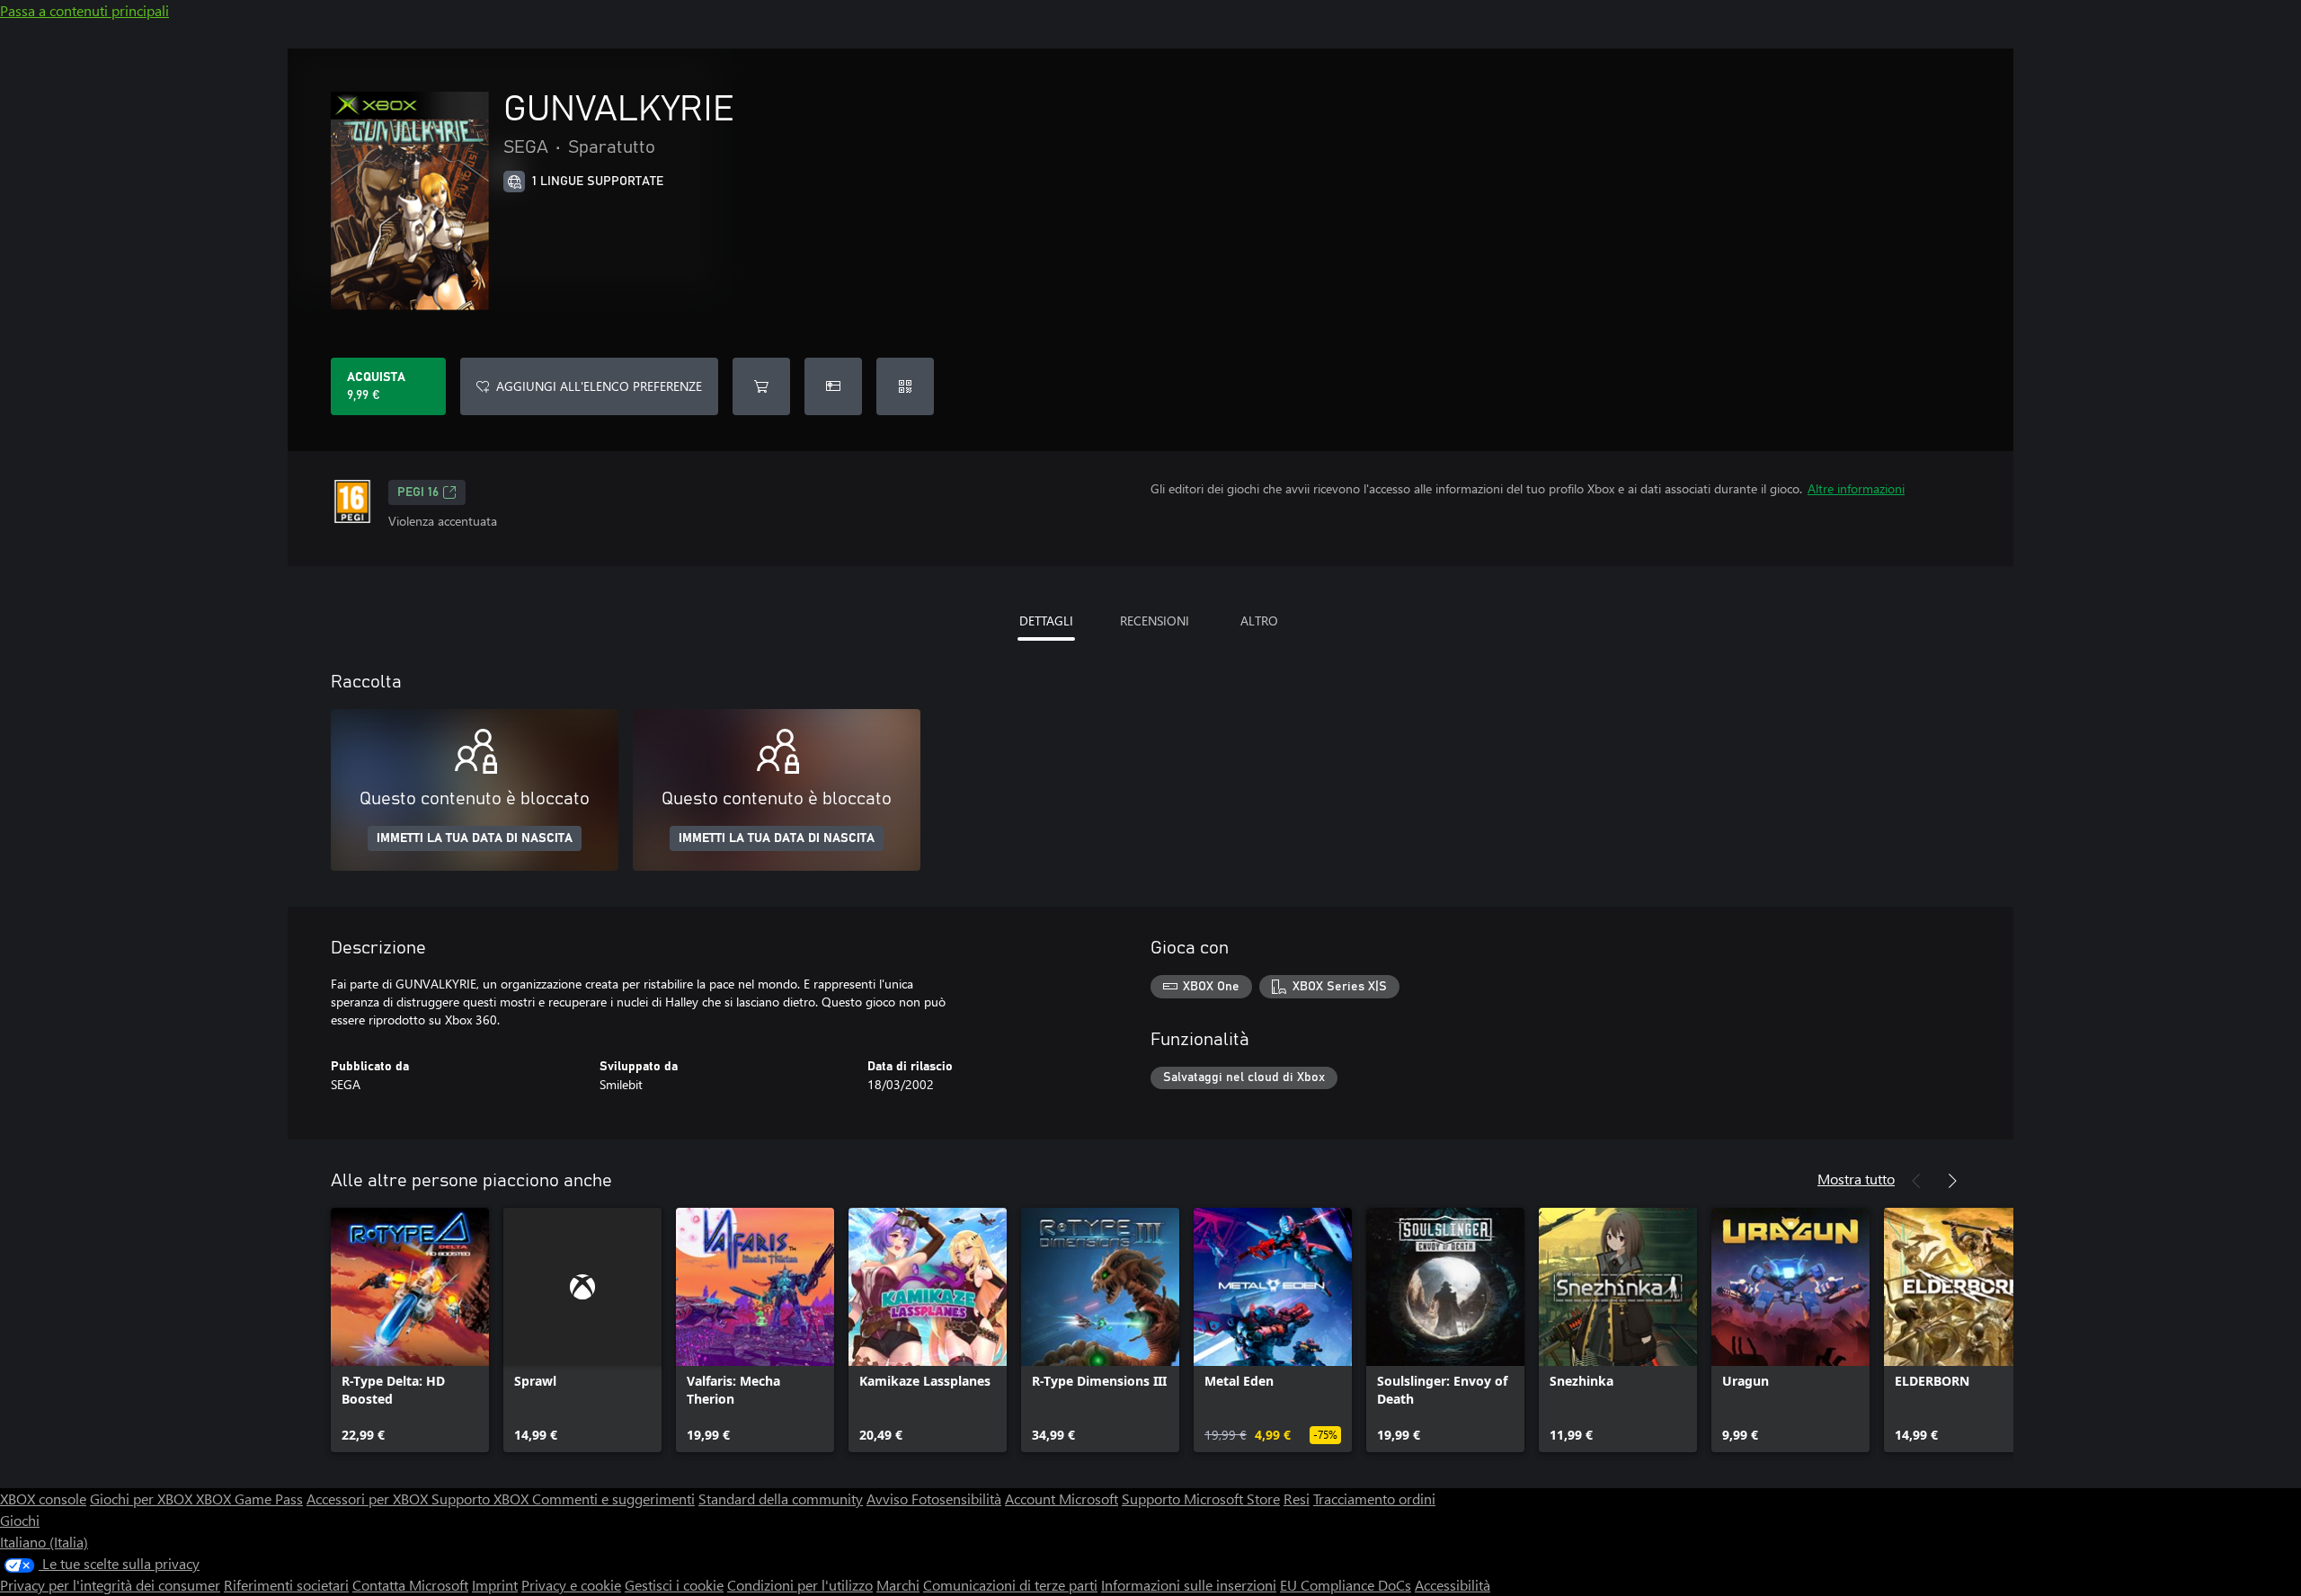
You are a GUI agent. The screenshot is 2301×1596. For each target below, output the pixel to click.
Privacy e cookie (571, 1585)
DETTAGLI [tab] (1046, 621)
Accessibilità (1453, 1585)
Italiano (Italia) (44, 1542)
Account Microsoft (1062, 1498)
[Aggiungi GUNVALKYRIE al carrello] (761, 386)
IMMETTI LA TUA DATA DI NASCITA (475, 838)
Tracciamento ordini (1374, 1498)
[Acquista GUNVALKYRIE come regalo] (833, 386)
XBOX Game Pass (249, 1498)
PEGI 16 (418, 492)
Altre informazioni (1856, 488)
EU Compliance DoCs (1346, 1585)
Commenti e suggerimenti (613, 1498)
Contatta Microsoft (410, 1585)
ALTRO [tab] (1259, 621)
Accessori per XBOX (369, 1498)
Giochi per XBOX (143, 1498)
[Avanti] (1952, 1181)
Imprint (495, 1585)
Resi (1297, 1498)
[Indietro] (1916, 1181)
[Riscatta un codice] (905, 386)
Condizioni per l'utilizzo (800, 1585)
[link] (410, 1330)
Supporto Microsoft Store (1201, 1498)
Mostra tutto (1856, 1179)
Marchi (898, 1585)
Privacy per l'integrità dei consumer (110, 1585)
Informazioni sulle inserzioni (1189, 1585)
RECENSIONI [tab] (1155, 621)
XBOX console (43, 1498)
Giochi (20, 1520)
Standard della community (781, 1498)
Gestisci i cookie (674, 1585)
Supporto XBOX (482, 1498)
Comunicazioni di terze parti (1010, 1585)
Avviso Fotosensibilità (934, 1498)
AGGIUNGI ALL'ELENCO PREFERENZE (599, 386)
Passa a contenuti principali (84, 10)
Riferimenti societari (286, 1585)
